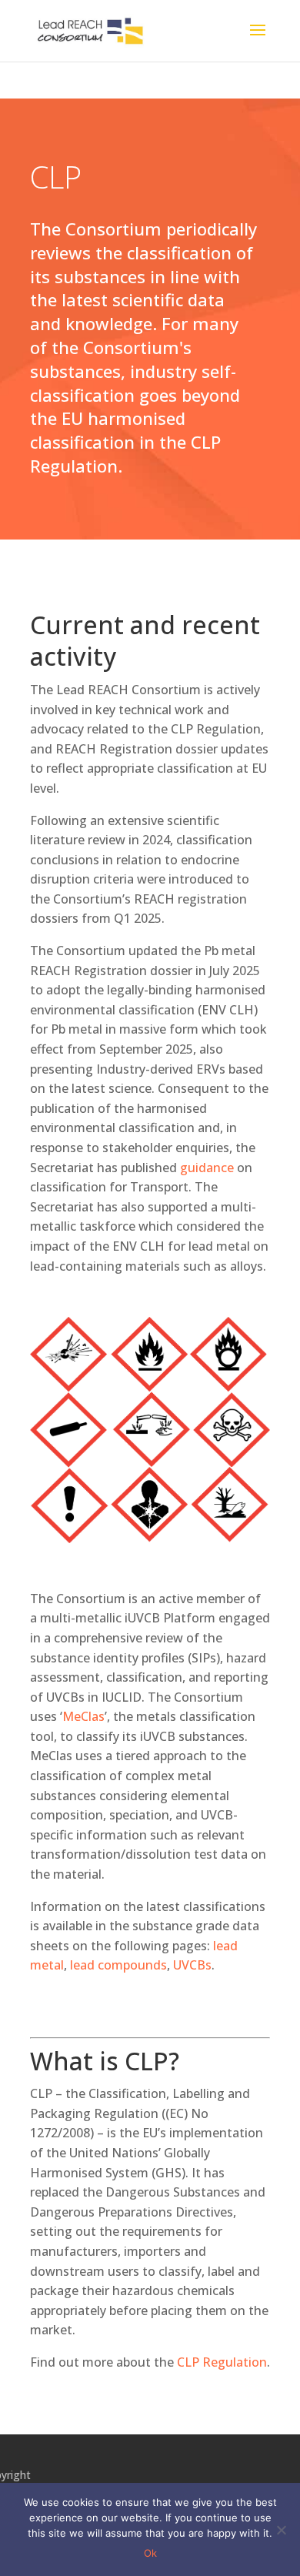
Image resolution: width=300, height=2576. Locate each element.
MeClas (83, 1716)
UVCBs (192, 1965)
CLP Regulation (222, 2362)
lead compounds (118, 1965)
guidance (207, 1168)
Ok (150, 2553)
